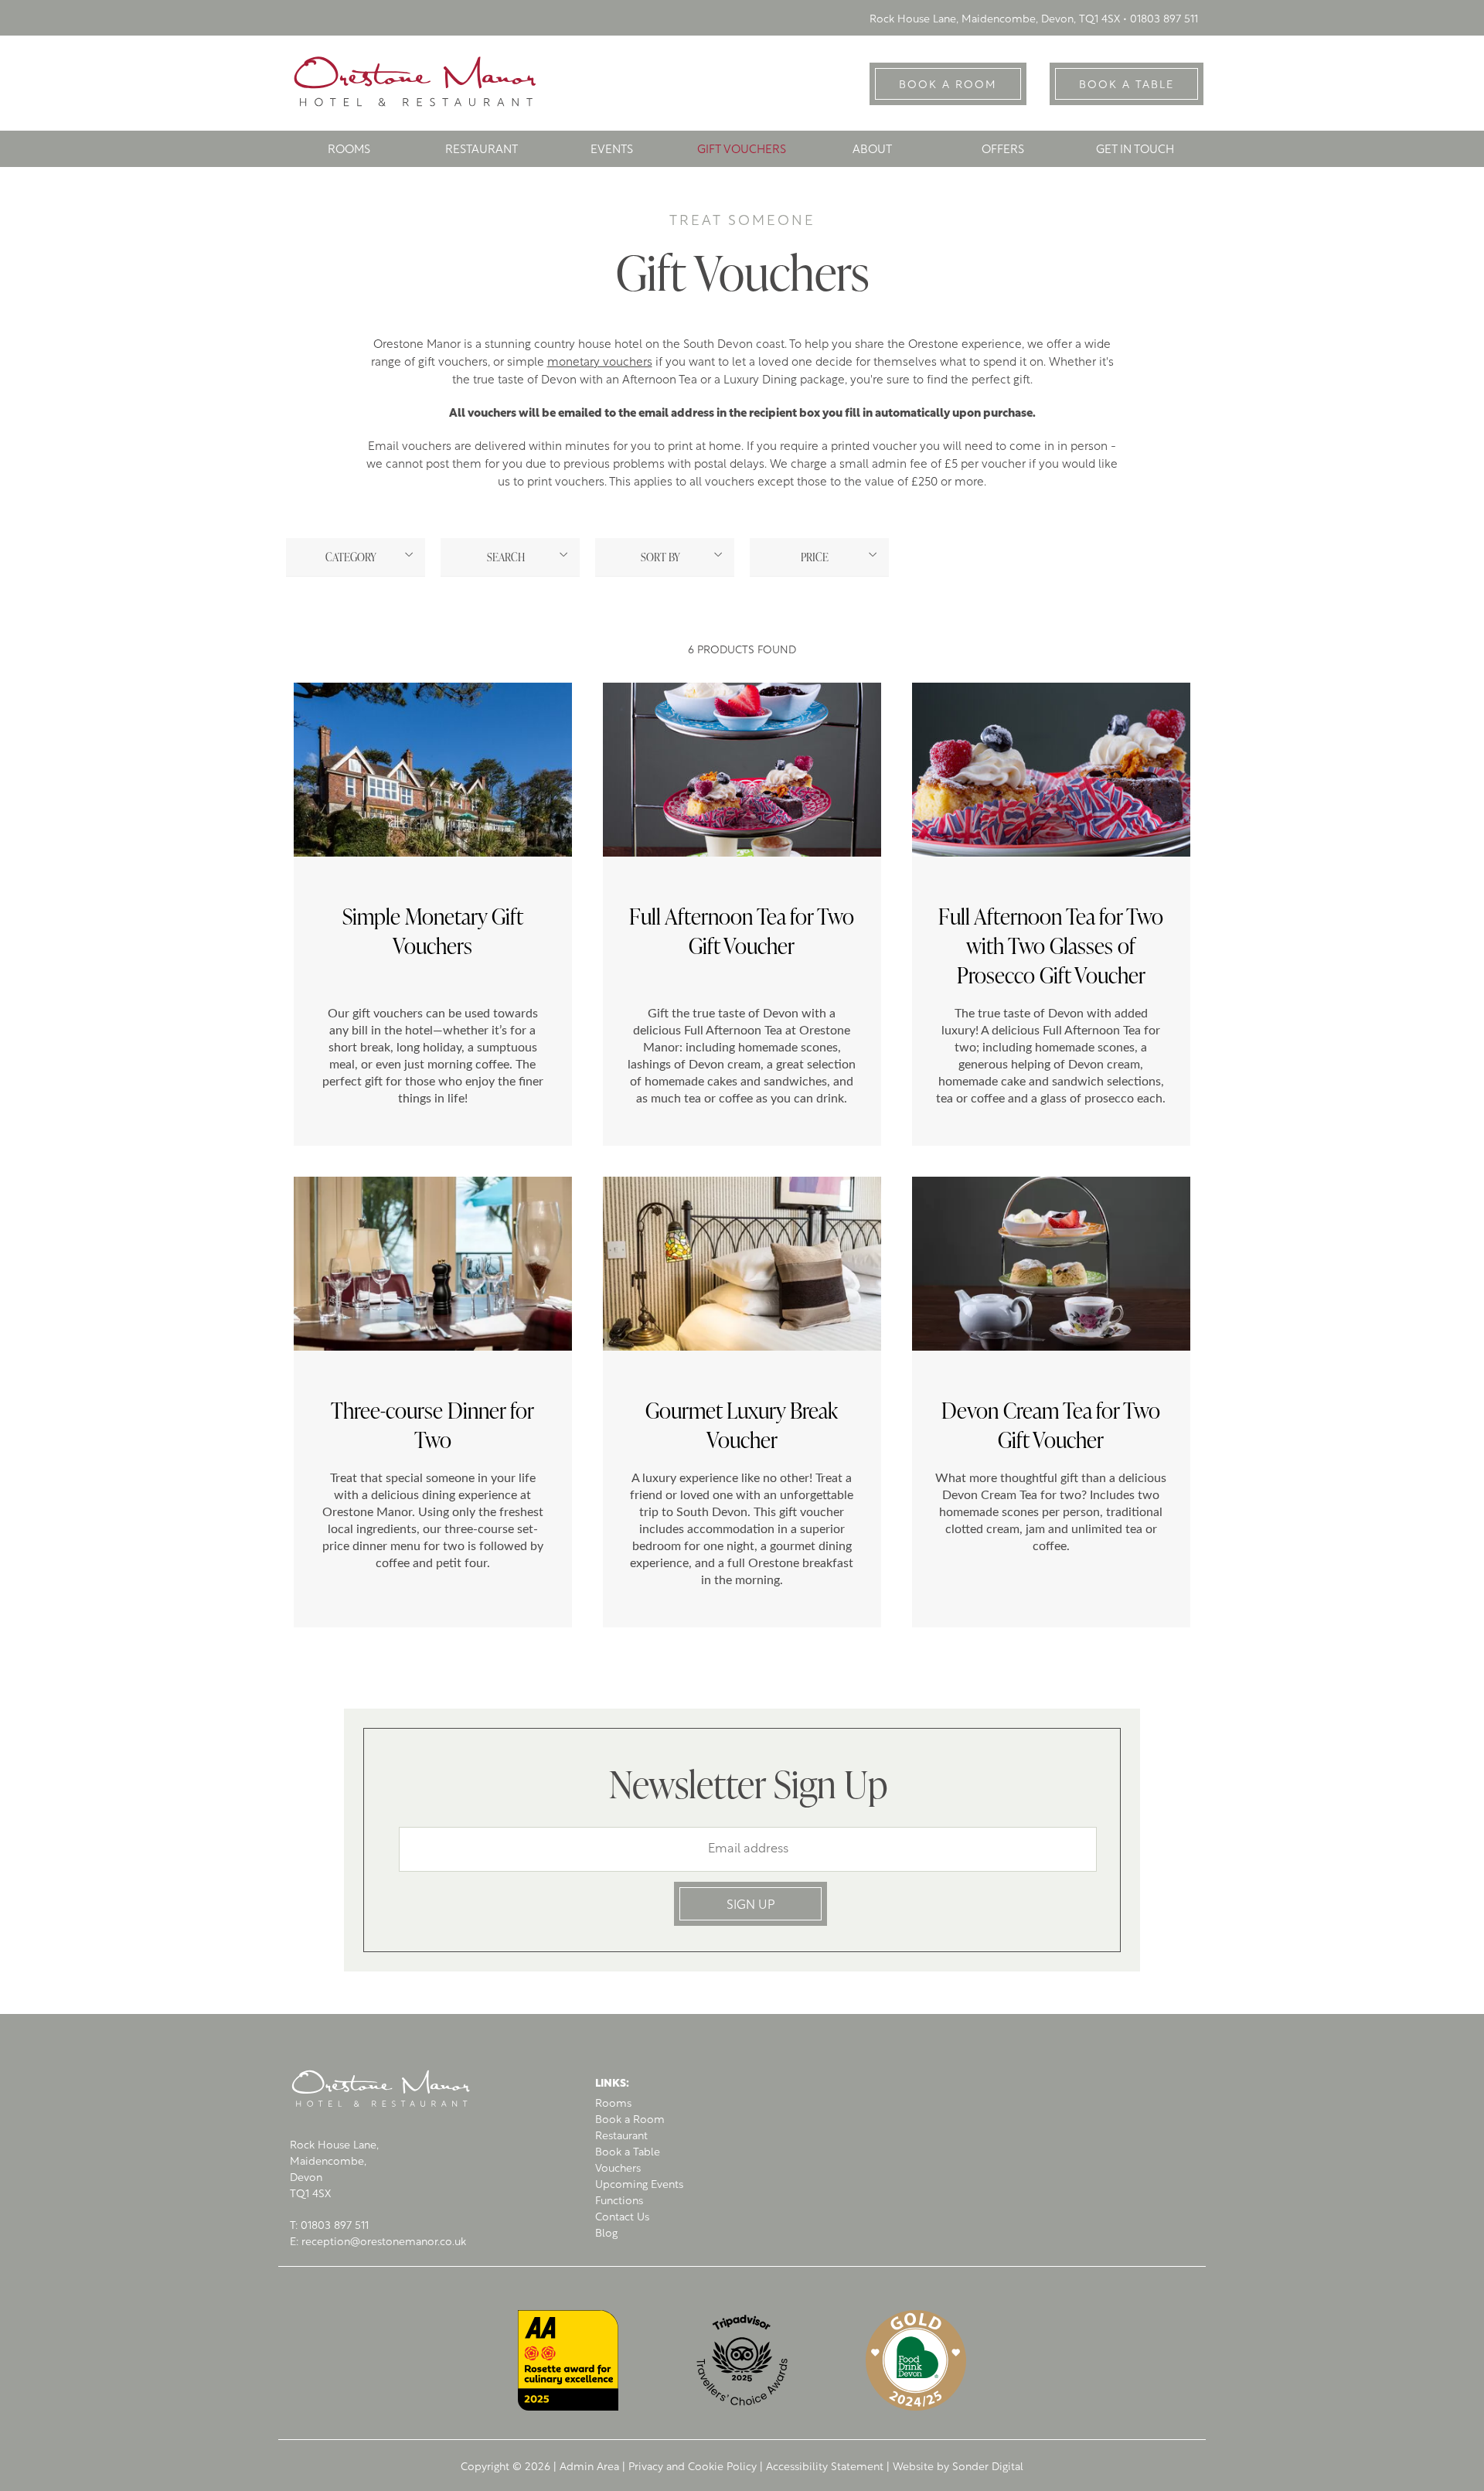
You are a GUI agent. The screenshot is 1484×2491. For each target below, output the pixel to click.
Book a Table (628, 2153)
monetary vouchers (600, 363)
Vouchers (618, 2169)
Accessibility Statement (825, 2467)
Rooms (349, 150)
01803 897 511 (1164, 20)
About (872, 150)
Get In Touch (1135, 150)
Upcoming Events (639, 2185)
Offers (1003, 150)
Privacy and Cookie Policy (693, 2467)
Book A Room (948, 85)
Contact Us (622, 2218)
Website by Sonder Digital (958, 2467)
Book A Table (1127, 85)
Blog (606, 2234)
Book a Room (630, 2120)
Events (612, 150)
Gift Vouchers (742, 150)
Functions (619, 2201)
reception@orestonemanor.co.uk (384, 2242)
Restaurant (482, 150)
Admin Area (589, 2467)
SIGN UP (751, 1906)
